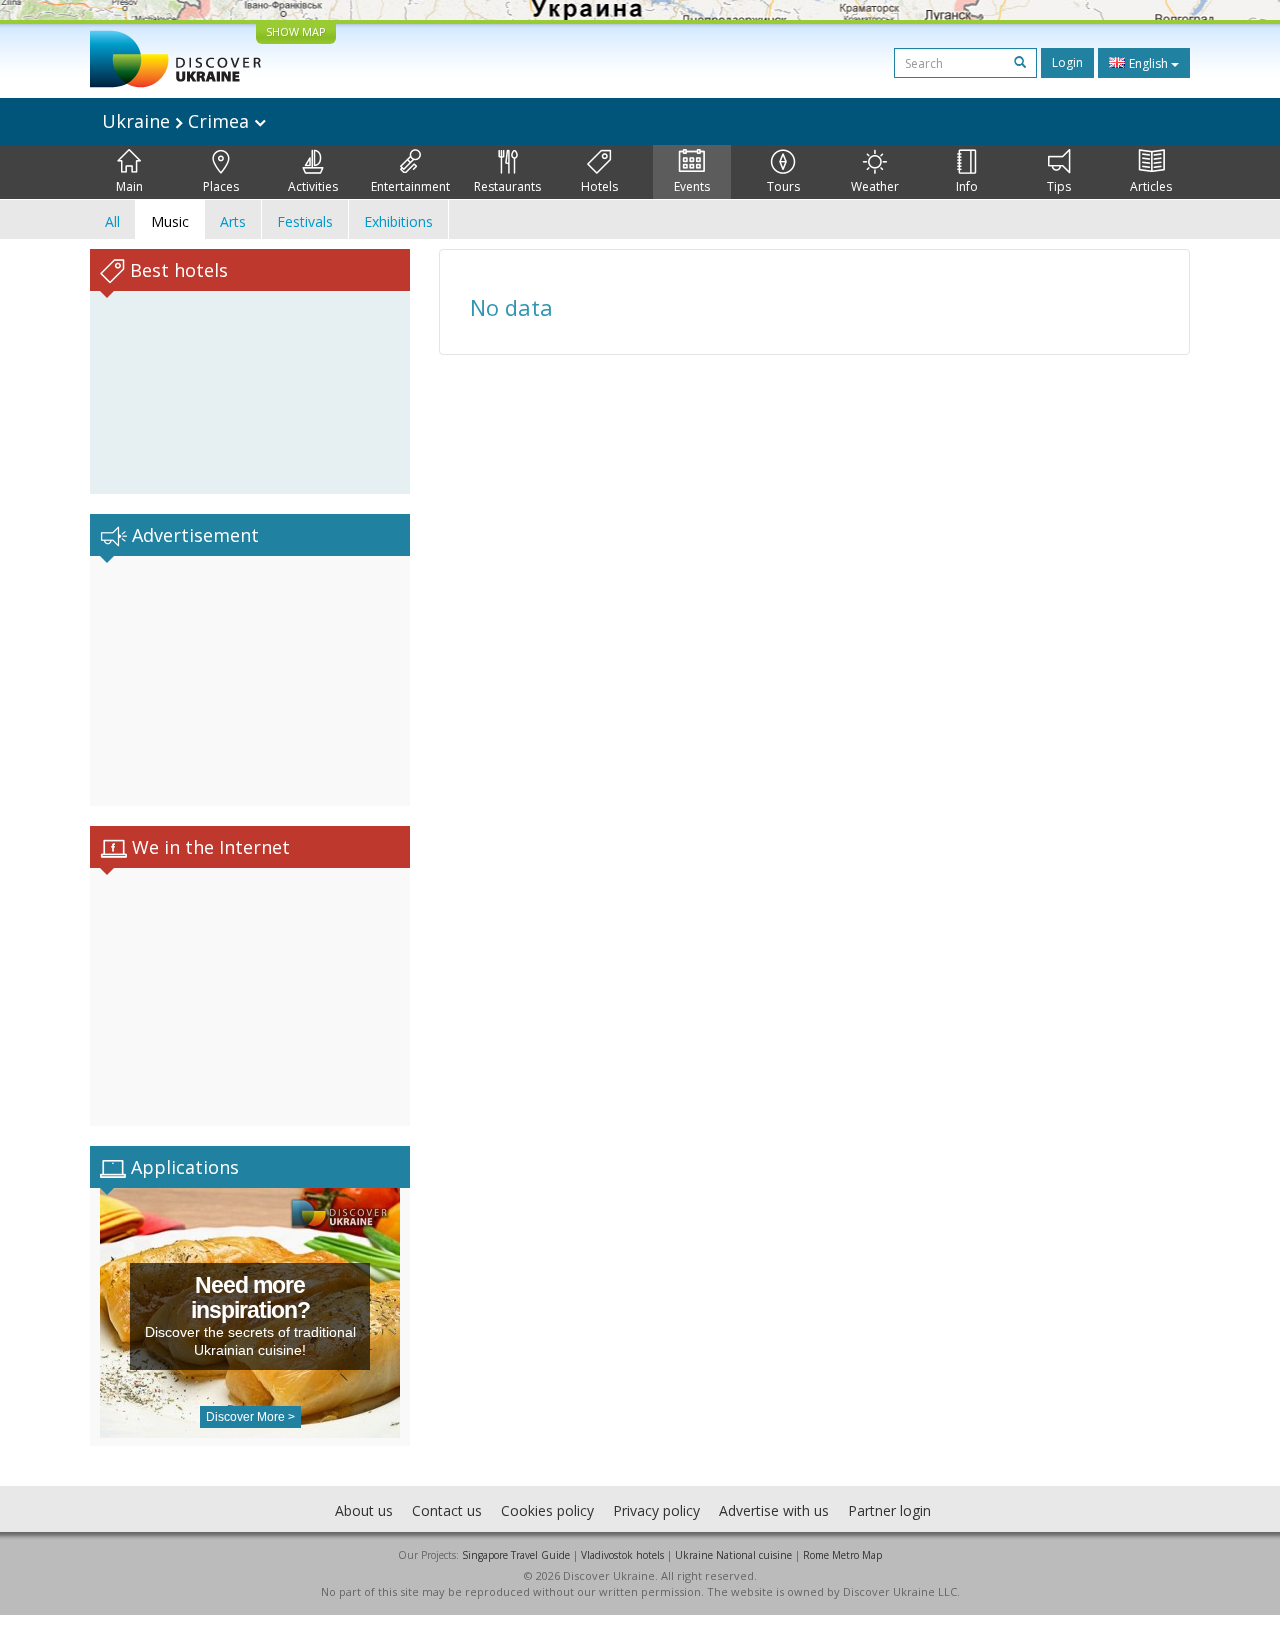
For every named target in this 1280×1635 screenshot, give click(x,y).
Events (692, 186)
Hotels (599, 186)
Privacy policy (656, 1510)
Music (170, 221)
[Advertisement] (250, 681)
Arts (233, 221)
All (112, 221)
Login (1067, 62)
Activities (313, 186)
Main (129, 186)
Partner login (889, 1510)
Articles (1151, 186)
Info (967, 186)
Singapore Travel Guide (516, 1555)
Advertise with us (774, 1510)
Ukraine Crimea (178, 121)
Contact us (447, 1510)
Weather (875, 186)
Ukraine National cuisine (733, 1555)
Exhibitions (398, 221)
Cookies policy (547, 1510)
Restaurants (507, 186)
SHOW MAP (296, 31)
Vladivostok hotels (622, 1555)
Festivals (305, 221)
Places (221, 186)
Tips (1059, 186)
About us (364, 1510)
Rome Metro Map (842, 1555)
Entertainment (410, 186)
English (1148, 63)
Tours (783, 186)
